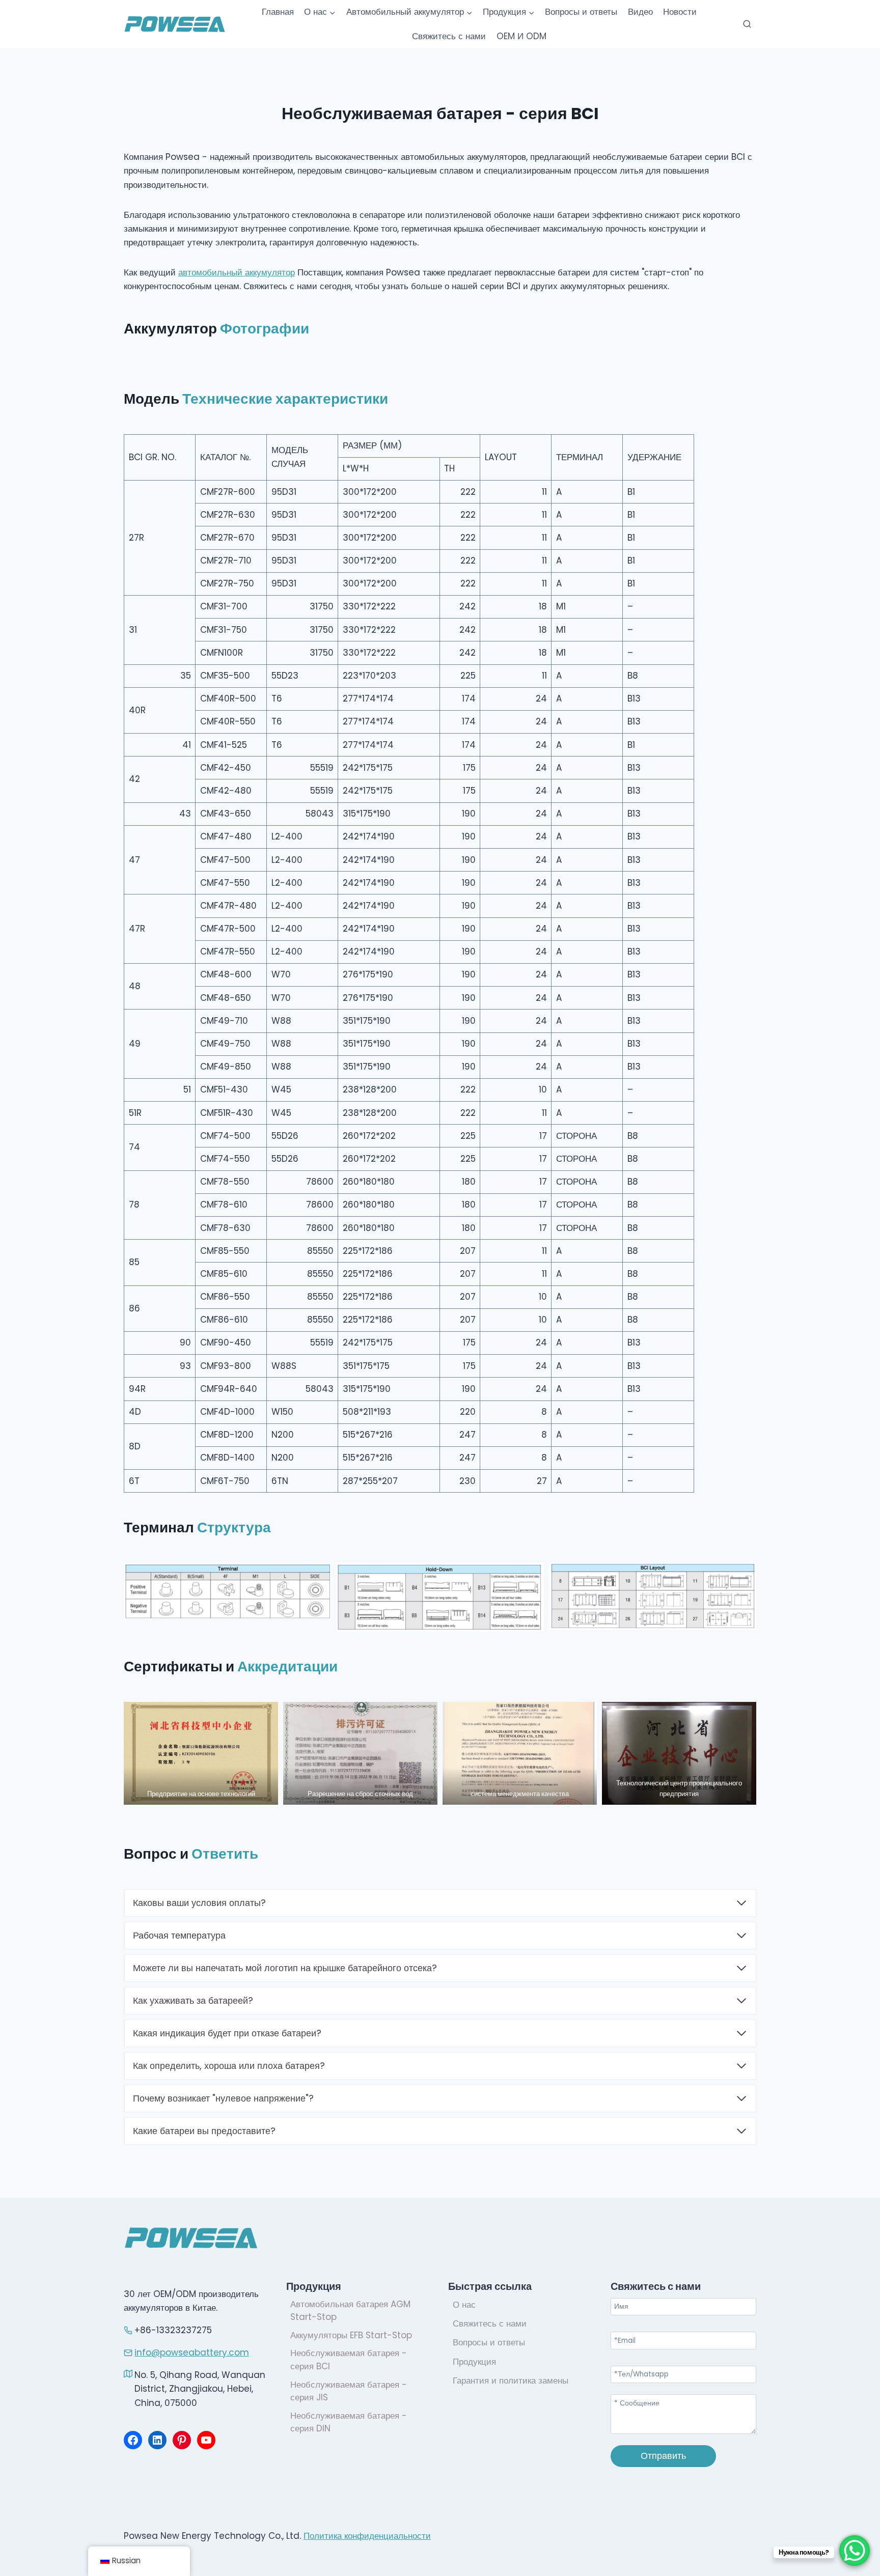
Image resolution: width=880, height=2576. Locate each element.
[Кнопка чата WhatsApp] (855, 2551)
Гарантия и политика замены (511, 2381)
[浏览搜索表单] (747, 24)
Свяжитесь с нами (449, 36)
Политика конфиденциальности (367, 2536)
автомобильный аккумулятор (237, 272)
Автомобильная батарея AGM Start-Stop (350, 2311)
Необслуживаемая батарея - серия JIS (349, 2391)
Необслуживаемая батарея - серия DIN (349, 2422)
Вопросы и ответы (581, 12)
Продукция (474, 2362)
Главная (278, 12)
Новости (680, 12)
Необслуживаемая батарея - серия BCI (349, 2360)
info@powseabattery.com (192, 2353)
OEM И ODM (521, 36)
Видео (640, 12)
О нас (464, 2305)
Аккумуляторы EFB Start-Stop (351, 2335)
